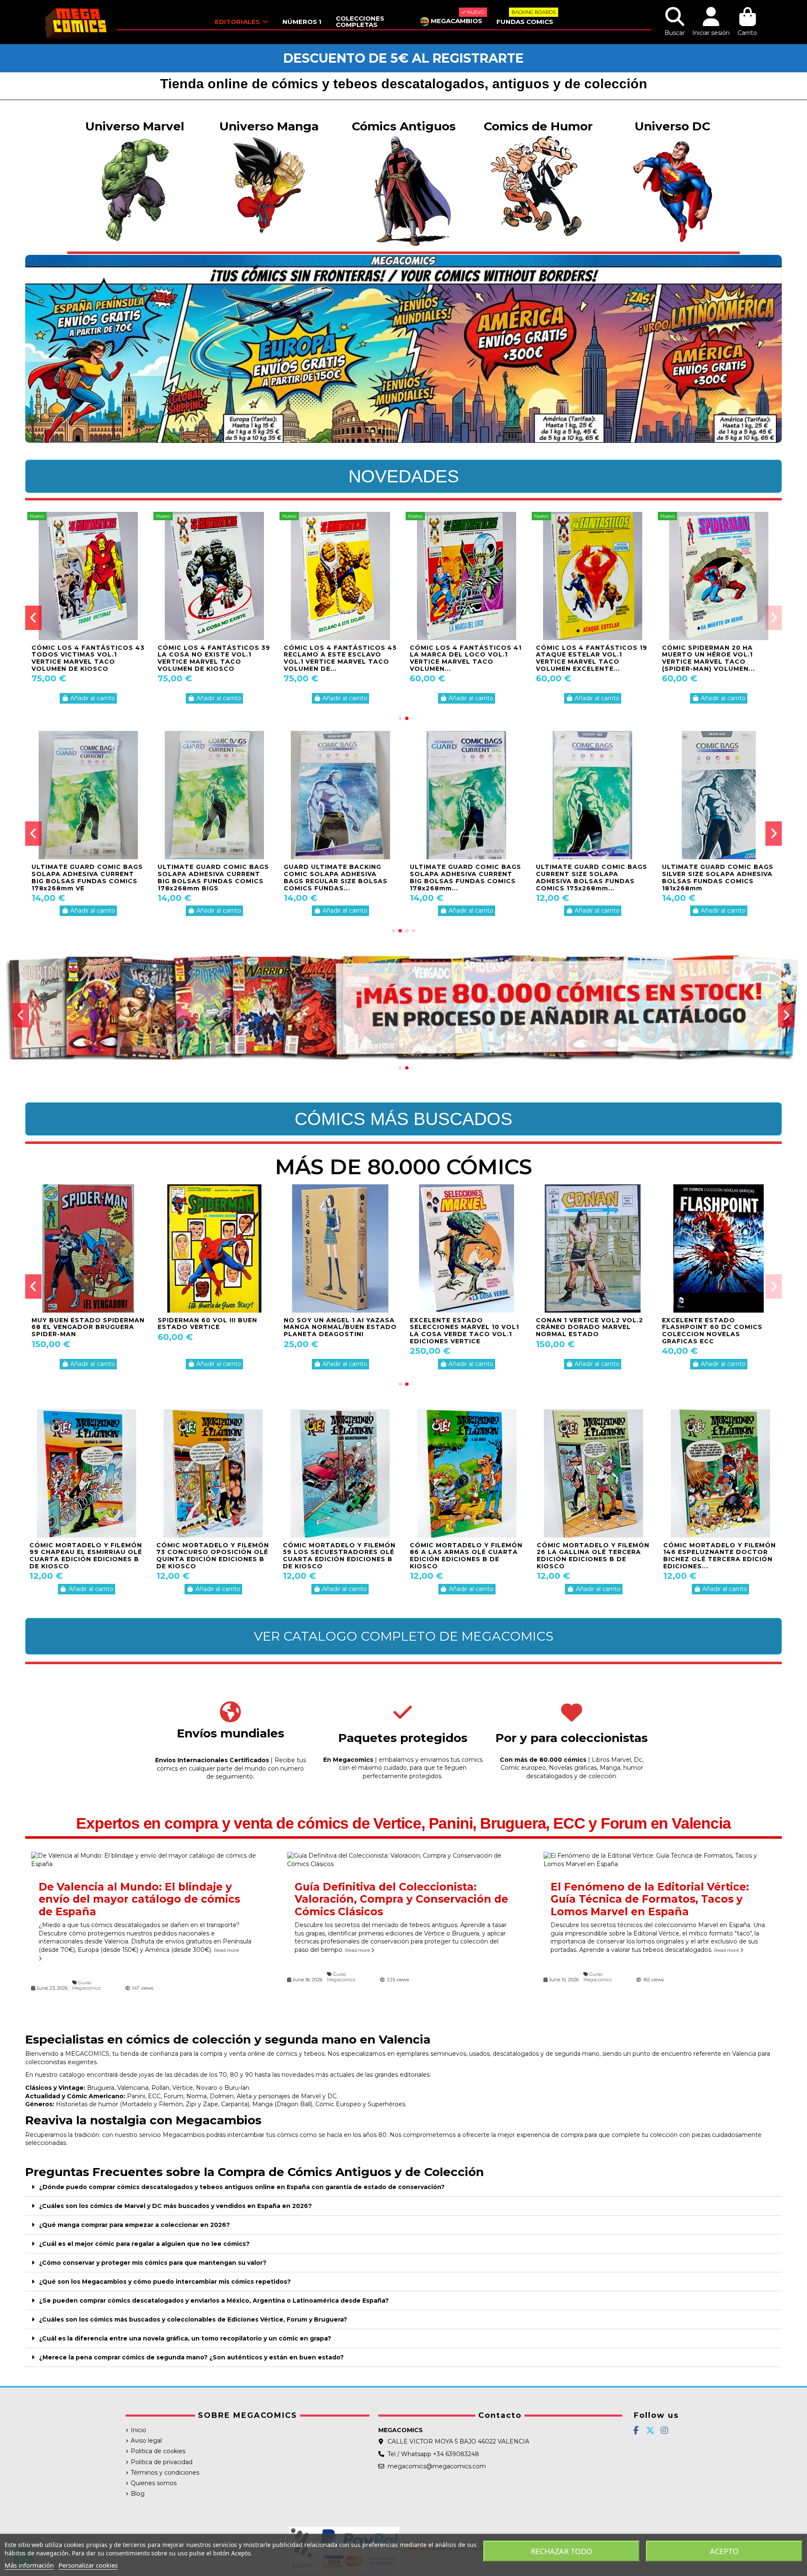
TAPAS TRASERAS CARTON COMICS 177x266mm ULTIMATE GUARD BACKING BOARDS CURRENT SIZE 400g (465, 877)
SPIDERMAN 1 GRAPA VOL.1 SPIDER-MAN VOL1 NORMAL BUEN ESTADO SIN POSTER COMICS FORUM (80, 1331)
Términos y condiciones (165, 2473)
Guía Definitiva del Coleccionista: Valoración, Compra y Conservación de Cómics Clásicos (401, 1899)
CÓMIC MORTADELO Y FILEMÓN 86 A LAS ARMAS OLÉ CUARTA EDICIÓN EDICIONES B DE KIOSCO (466, 1556)
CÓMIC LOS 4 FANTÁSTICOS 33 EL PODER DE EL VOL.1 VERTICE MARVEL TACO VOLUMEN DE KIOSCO (718, 658)
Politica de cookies (158, 2451)
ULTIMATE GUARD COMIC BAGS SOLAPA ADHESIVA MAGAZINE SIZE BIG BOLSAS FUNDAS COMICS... (87, 877)
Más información (29, 2565)
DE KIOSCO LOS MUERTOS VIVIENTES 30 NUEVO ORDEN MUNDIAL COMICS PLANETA (587, 1327)
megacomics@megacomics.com (437, 2466)
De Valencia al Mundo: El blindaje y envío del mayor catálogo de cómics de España (139, 1899)
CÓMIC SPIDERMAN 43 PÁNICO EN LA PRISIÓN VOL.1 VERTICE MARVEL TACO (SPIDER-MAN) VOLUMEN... (212, 658)
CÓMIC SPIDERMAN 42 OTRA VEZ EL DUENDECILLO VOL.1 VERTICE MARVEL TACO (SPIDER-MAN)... (82, 658)
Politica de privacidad (162, 2462)
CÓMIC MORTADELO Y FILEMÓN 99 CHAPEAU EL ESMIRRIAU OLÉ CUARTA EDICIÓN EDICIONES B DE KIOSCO (86, 1556)
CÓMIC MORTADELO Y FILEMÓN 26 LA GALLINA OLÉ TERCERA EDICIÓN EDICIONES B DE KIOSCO (593, 1556)
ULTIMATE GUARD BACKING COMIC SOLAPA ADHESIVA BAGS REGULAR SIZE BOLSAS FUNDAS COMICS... (336, 877)
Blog (138, 2494)
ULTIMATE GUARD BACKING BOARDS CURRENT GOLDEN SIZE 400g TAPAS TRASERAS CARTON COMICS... (713, 877)
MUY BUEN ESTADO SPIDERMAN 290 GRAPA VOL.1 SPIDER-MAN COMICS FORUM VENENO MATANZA (719, 1331)
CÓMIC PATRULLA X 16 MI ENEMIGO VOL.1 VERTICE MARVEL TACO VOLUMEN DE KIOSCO (334, 658)
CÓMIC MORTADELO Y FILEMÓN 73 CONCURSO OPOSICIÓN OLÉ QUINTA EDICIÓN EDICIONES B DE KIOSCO (213, 1556)
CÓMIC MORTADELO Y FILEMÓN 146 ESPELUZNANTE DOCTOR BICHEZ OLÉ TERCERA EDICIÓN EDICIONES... (720, 1556)
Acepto (724, 2551)
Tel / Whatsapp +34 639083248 (433, 2454)
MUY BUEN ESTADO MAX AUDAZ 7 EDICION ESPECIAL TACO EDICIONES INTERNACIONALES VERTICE (334, 1331)
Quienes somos (154, 2483)
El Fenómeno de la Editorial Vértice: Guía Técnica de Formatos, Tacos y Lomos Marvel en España (650, 1899)
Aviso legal (146, 2441)
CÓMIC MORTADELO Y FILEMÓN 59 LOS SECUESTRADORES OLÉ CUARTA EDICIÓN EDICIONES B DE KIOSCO (339, 1556)
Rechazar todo (562, 2551)
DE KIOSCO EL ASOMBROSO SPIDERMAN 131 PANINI (460, 1324)
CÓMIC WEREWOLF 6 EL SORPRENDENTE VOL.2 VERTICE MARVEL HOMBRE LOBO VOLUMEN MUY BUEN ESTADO (214, 1331)
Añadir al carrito (93, 698)
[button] (400, 718)
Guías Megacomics (86, 1985)
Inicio (138, 2430)
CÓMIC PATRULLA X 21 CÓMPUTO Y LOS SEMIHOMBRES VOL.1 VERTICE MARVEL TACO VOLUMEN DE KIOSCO (589, 662)
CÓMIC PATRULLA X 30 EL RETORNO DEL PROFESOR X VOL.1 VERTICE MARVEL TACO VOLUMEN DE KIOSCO (463, 658)
